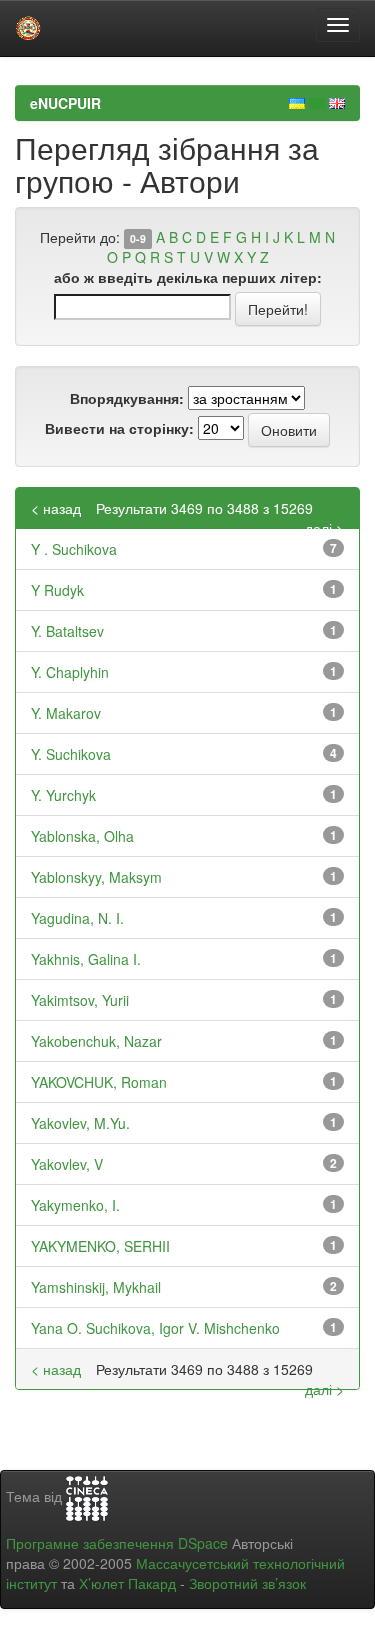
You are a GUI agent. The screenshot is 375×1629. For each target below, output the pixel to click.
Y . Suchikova (74, 549)
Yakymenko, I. (75, 1205)
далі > (324, 528)
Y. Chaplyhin (70, 672)
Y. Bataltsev (67, 631)
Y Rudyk (57, 590)
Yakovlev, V (67, 1164)
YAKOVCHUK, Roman (99, 1082)
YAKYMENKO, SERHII (100, 1246)
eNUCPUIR (65, 103)
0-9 (138, 238)
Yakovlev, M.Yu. (80, 1123)
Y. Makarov (66, 713)
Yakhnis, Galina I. (86, 959)
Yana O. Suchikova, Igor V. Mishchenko (155, 1328)
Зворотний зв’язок (247, 1583)
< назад (56, 508)
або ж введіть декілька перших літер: (188, 277)
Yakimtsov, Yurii (80, 1000)
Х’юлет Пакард (127, 1583)
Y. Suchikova (71, 754)
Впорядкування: (127, 398)
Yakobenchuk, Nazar (96, 1041)
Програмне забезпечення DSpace (117, 1543)
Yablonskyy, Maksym (96, 877)
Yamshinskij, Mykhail (96, 1287)
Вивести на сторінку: (119, 428)
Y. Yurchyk (63, 795)
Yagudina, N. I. (77, 918)
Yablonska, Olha (82, 836)
